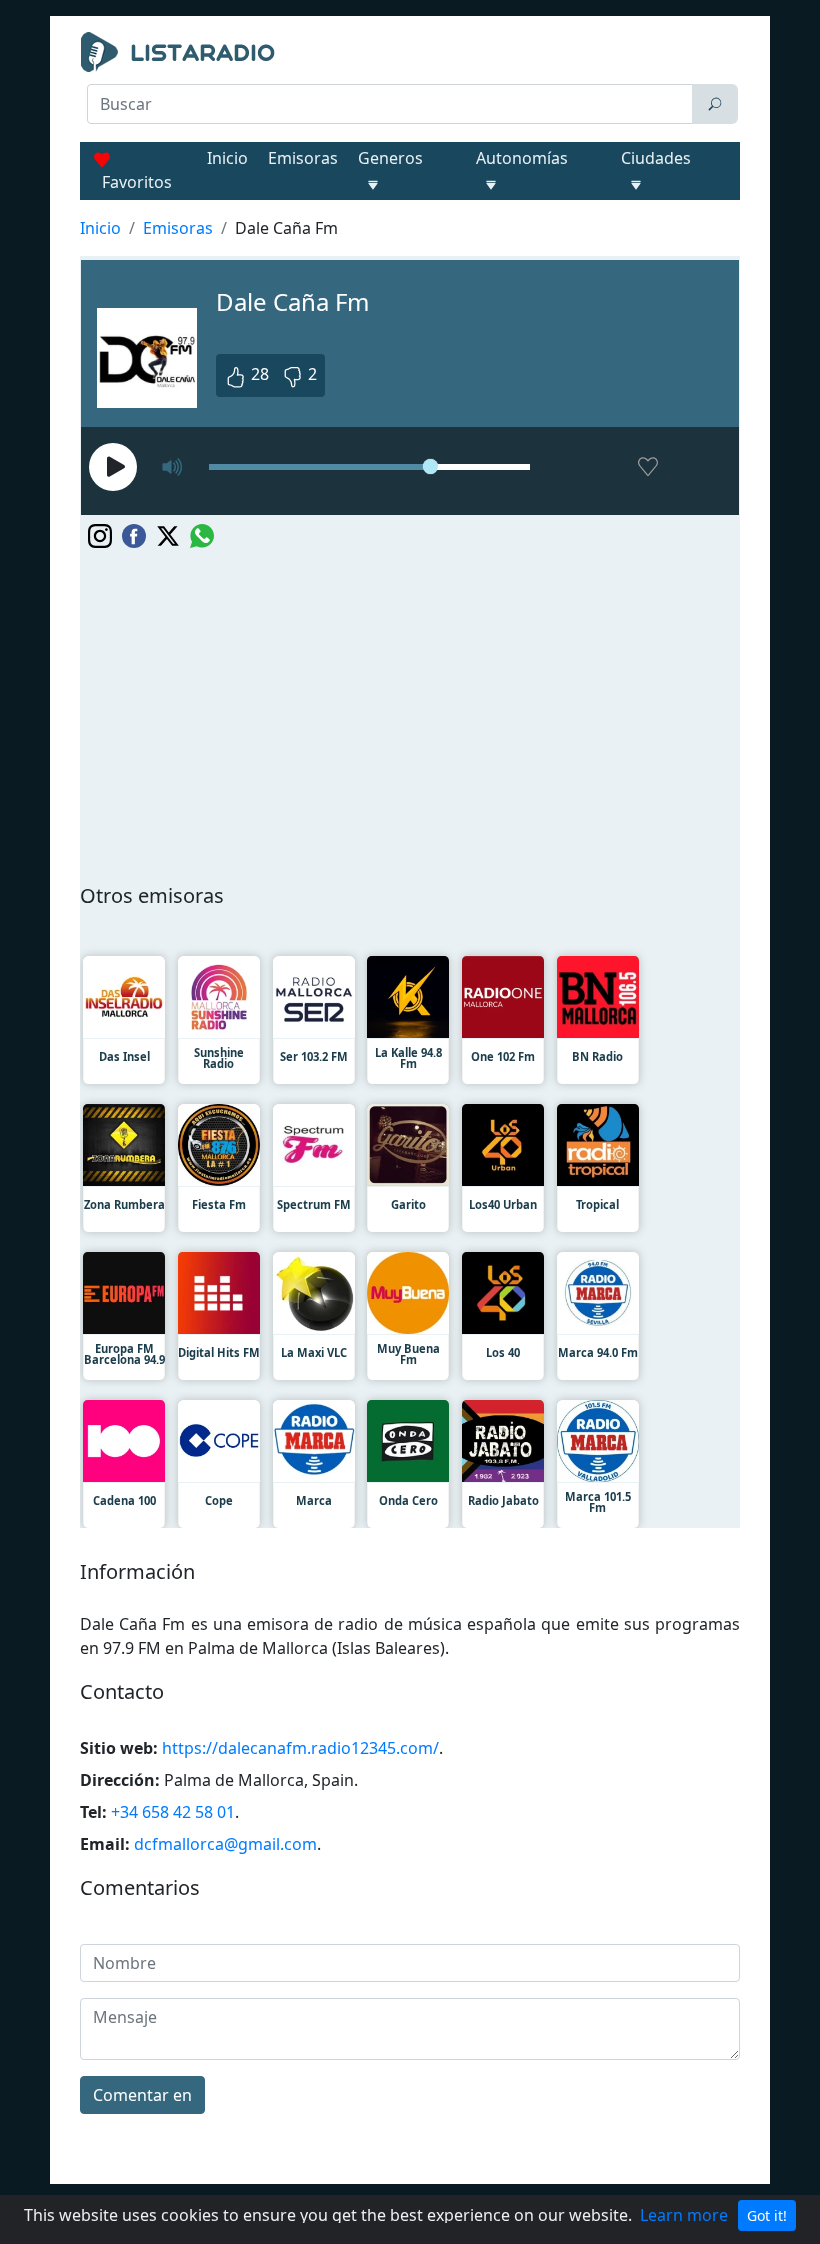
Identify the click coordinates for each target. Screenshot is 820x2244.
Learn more (684, 2215)
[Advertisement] (410, 176)
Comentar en (142, 2095)
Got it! (767, 2215)
